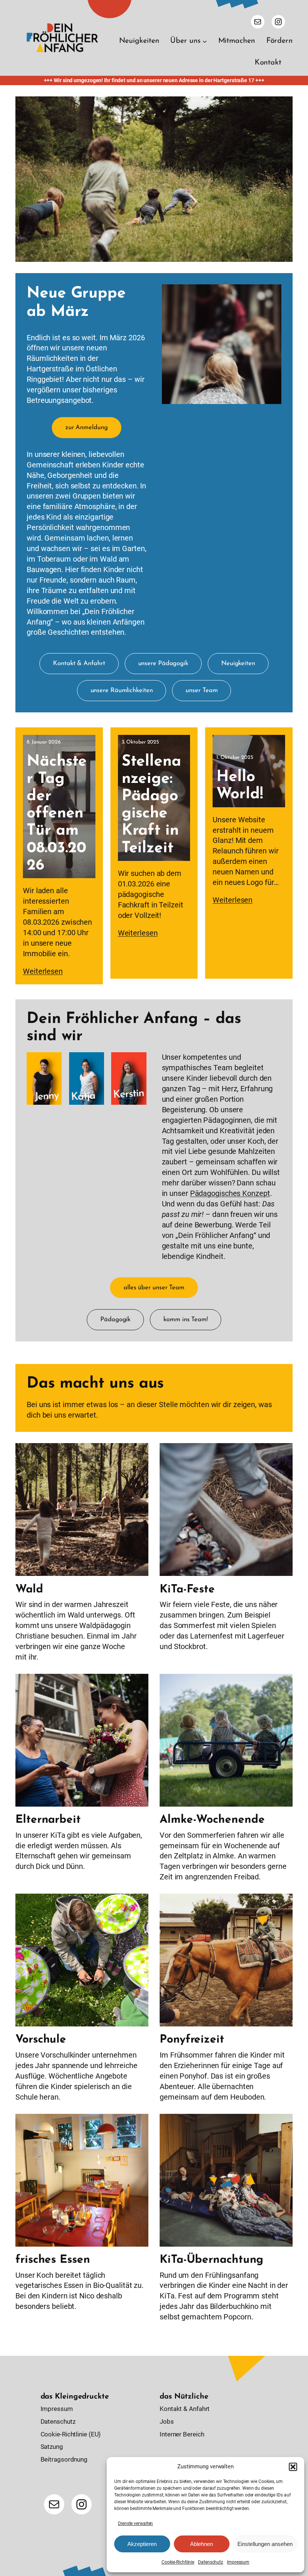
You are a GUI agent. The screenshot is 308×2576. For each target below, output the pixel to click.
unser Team (202, 690)
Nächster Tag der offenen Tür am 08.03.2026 (57, 814)
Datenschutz (211, 2562)
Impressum (238, 2562)
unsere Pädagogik (163, 663)
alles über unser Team (154, 1288)
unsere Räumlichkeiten (122, 690)
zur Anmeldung (87, 427)
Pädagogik (115, 1320)
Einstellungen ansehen (265, 2544)
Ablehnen (202, 2544)
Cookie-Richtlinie (178, 2562)
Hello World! (239, 786)
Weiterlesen (43, 971)
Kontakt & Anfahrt (79, 663)
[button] (293, 2467)
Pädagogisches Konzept (230, 1193)
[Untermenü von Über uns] (205, 41)
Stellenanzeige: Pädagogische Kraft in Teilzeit (151, 805)
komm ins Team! (186, 1320)
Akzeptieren (142, 2544)
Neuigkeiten (238, 663)
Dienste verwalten (135, 2523)
